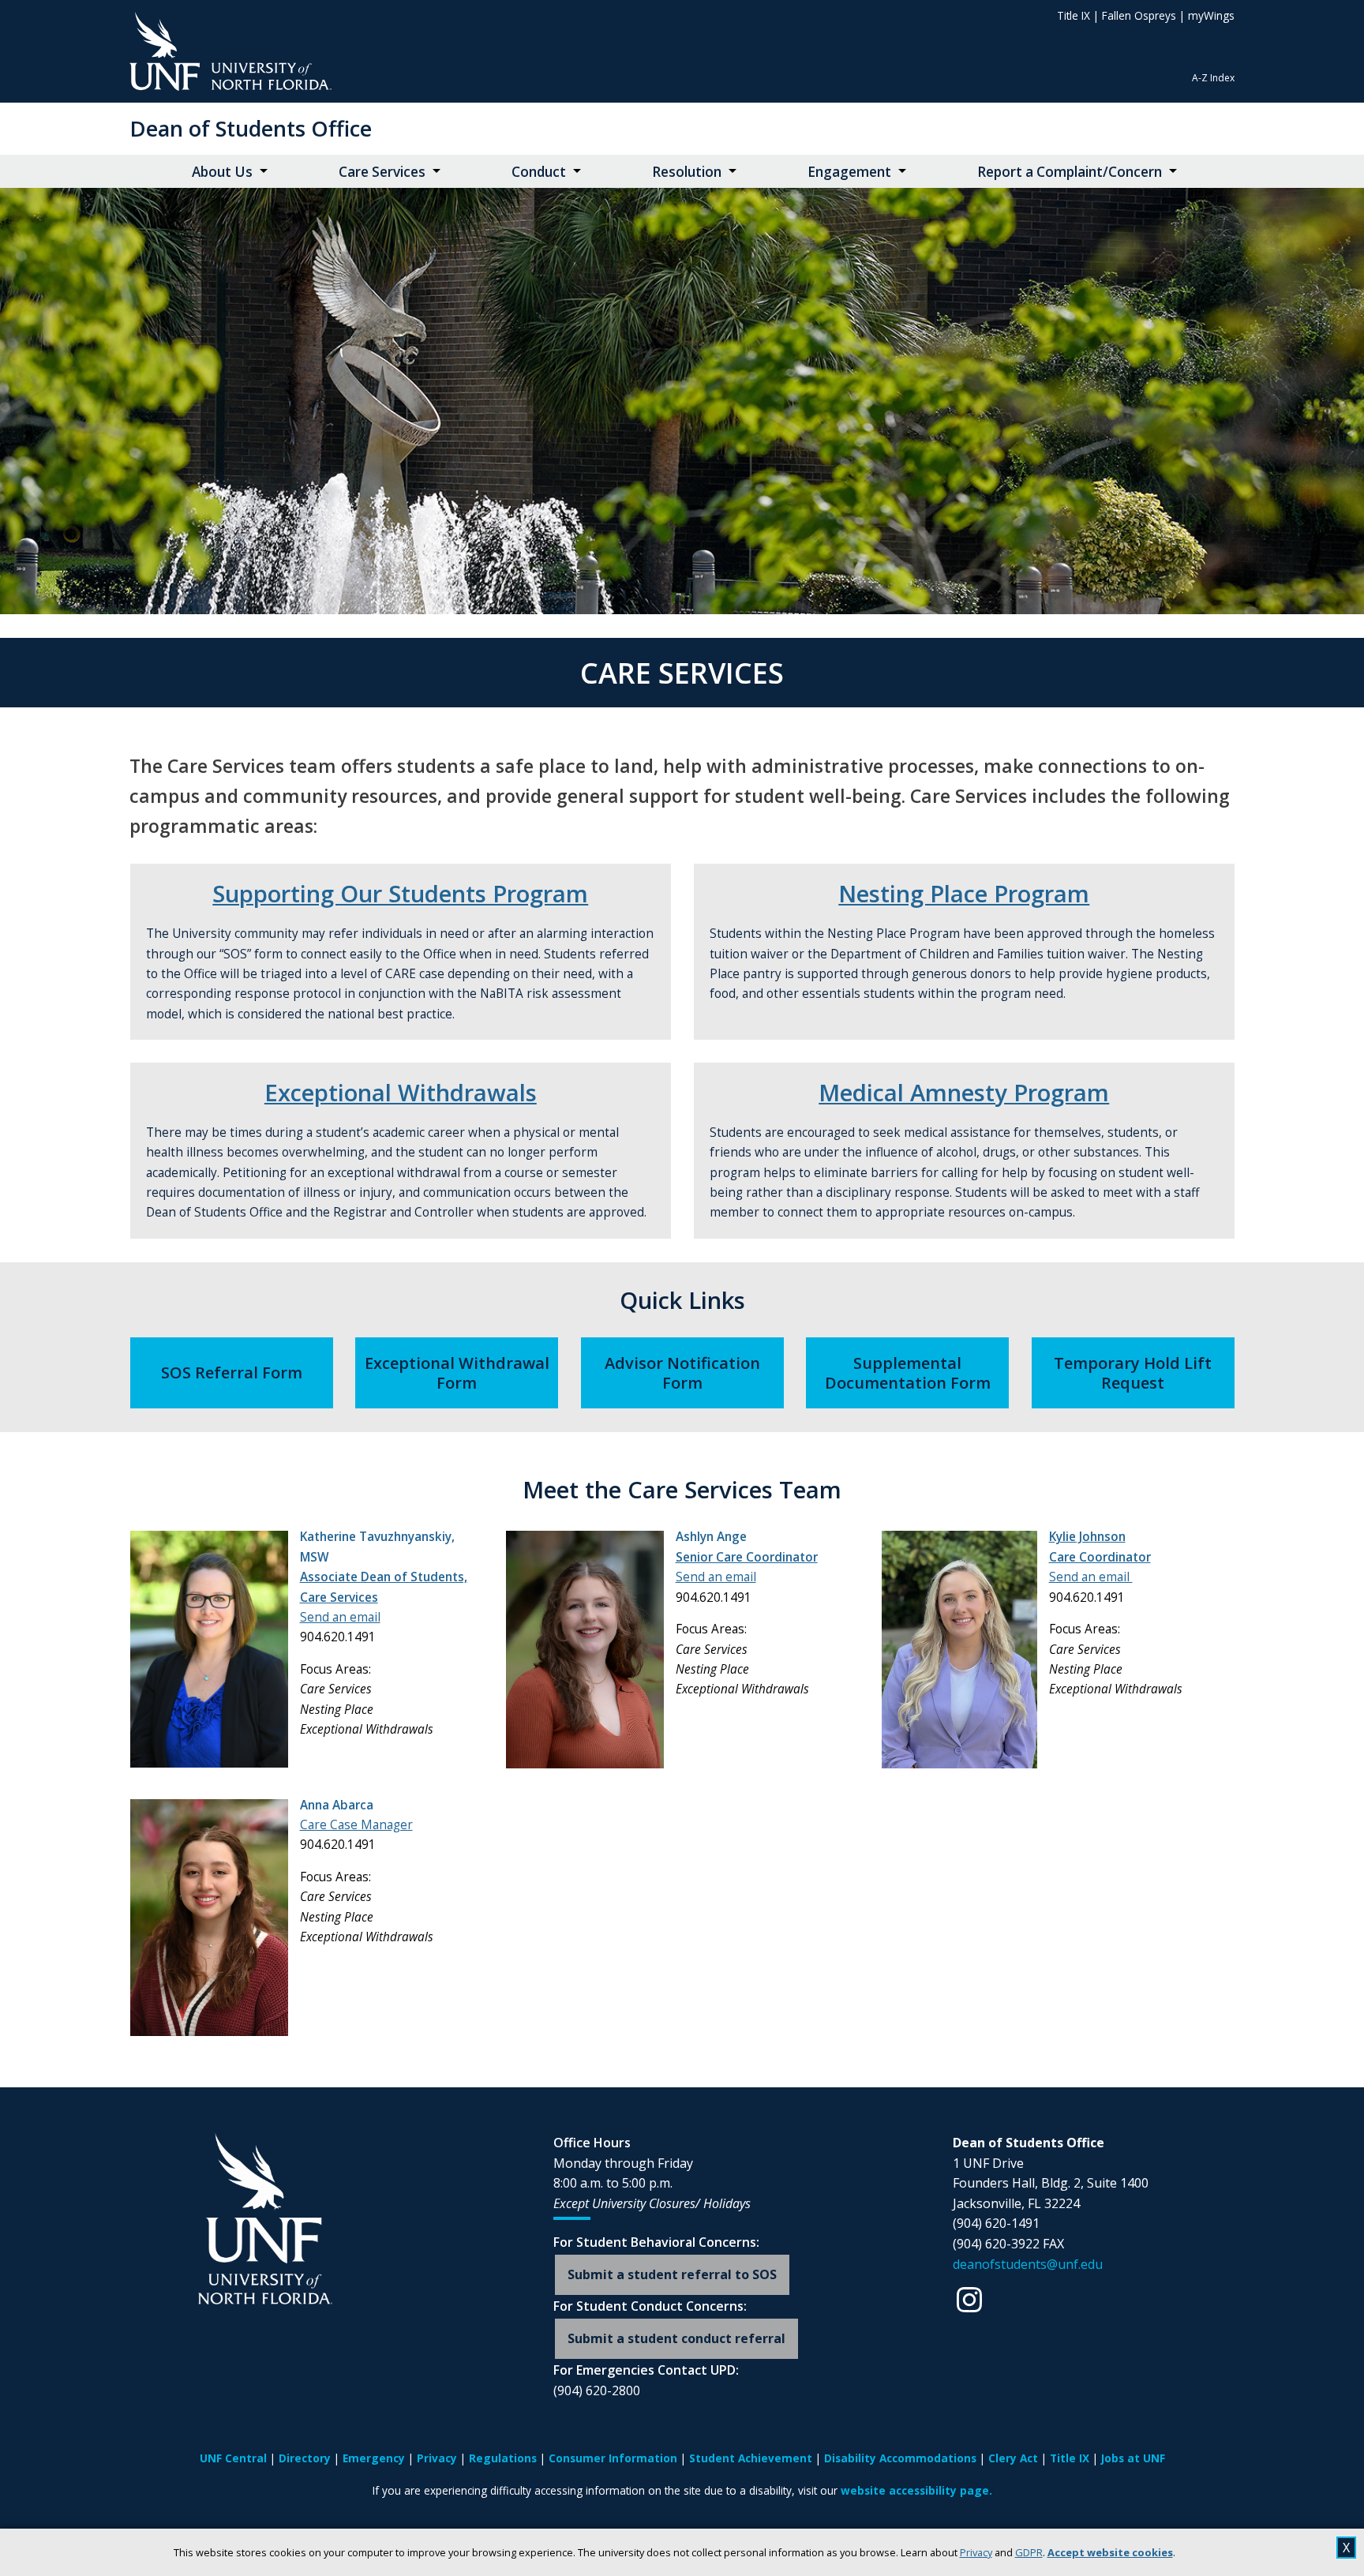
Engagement (849, 172)
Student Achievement (751, 2458)
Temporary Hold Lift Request (1133, 1373)
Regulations (503, 2458)
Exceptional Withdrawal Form (457, 1373)
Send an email (340, 1617)
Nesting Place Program (964, 894)
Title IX (1074, 15)
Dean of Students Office (251, 128)
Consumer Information (613, 2458)
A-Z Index (1213, 78)
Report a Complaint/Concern (1070, 172)
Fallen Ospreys (1139, 15)
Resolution (687, 172)
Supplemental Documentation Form (908, 1373)
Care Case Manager (356, 1825)
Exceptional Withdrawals (401, 1093)
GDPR (1029, 2552)
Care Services (382, 172)
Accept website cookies (1110, 2552)
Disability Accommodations (900, 2458)
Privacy (976, 2552)
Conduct (539, 172)
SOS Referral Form (232, 1372)
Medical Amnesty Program (964, 1093)
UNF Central (233, 2458)
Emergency (374, 2458)
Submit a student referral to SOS (672, 2274)
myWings (1211, 15)
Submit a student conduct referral (676, 2338)
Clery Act (1013, 2458)
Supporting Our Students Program (400, 894)
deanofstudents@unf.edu (1028, 2264)
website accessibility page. (916, 2490)
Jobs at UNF (1133, 2458)
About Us (222, 172)
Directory (305, 2458)
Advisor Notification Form (682, 1373)
